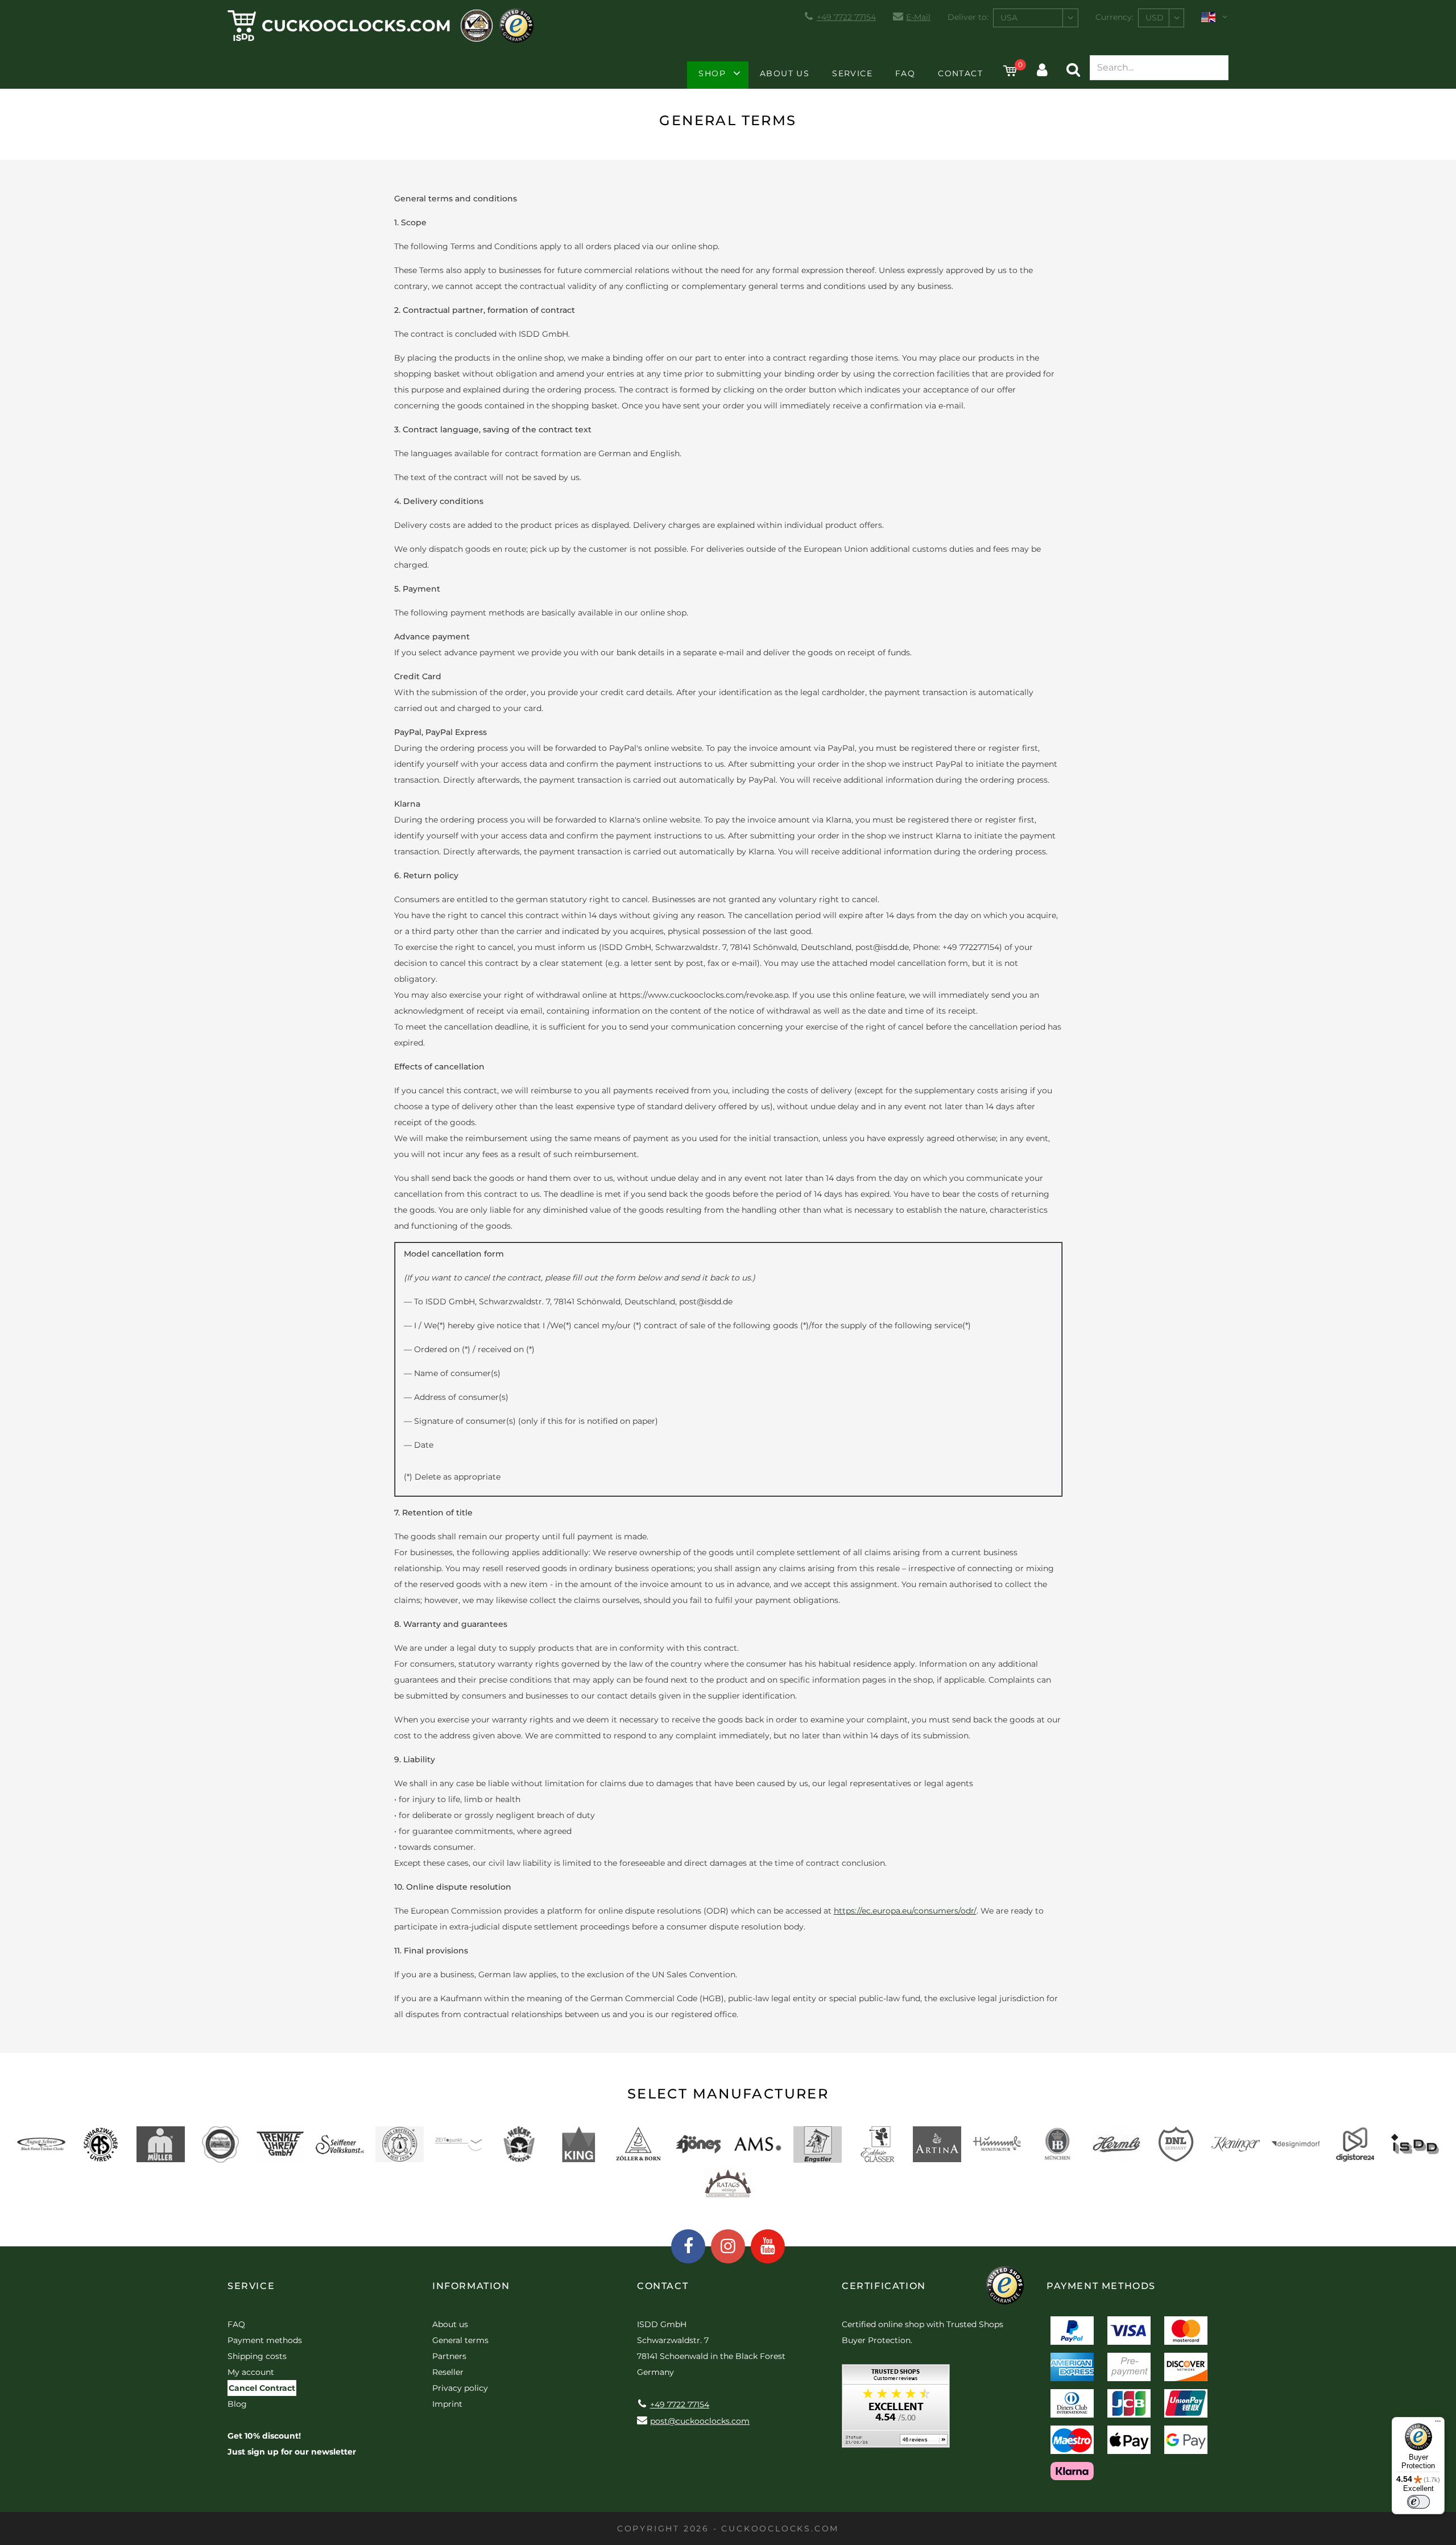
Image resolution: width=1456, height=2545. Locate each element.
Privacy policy (460, 2388)
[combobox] (1036, 18)
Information (471, 2286)
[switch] (1418, 2502)
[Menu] (1438, 2424)
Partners (449, 2356)
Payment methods (265, 2340)
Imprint (447, 2404)
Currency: (1114, 17)
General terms (460, 2340)
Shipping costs (257, 2356)
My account (251, 2372)
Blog (237, 2404)
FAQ (905, 73)
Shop (712, 73)
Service (852, 73)
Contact (960, 73)
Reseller (448, 2372)
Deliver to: (968, 17)
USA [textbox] (1009, 18)
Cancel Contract (262, 2388)
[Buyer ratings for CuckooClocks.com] (896, 2410)
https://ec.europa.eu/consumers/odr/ (905, 1911)
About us (785, 73)
